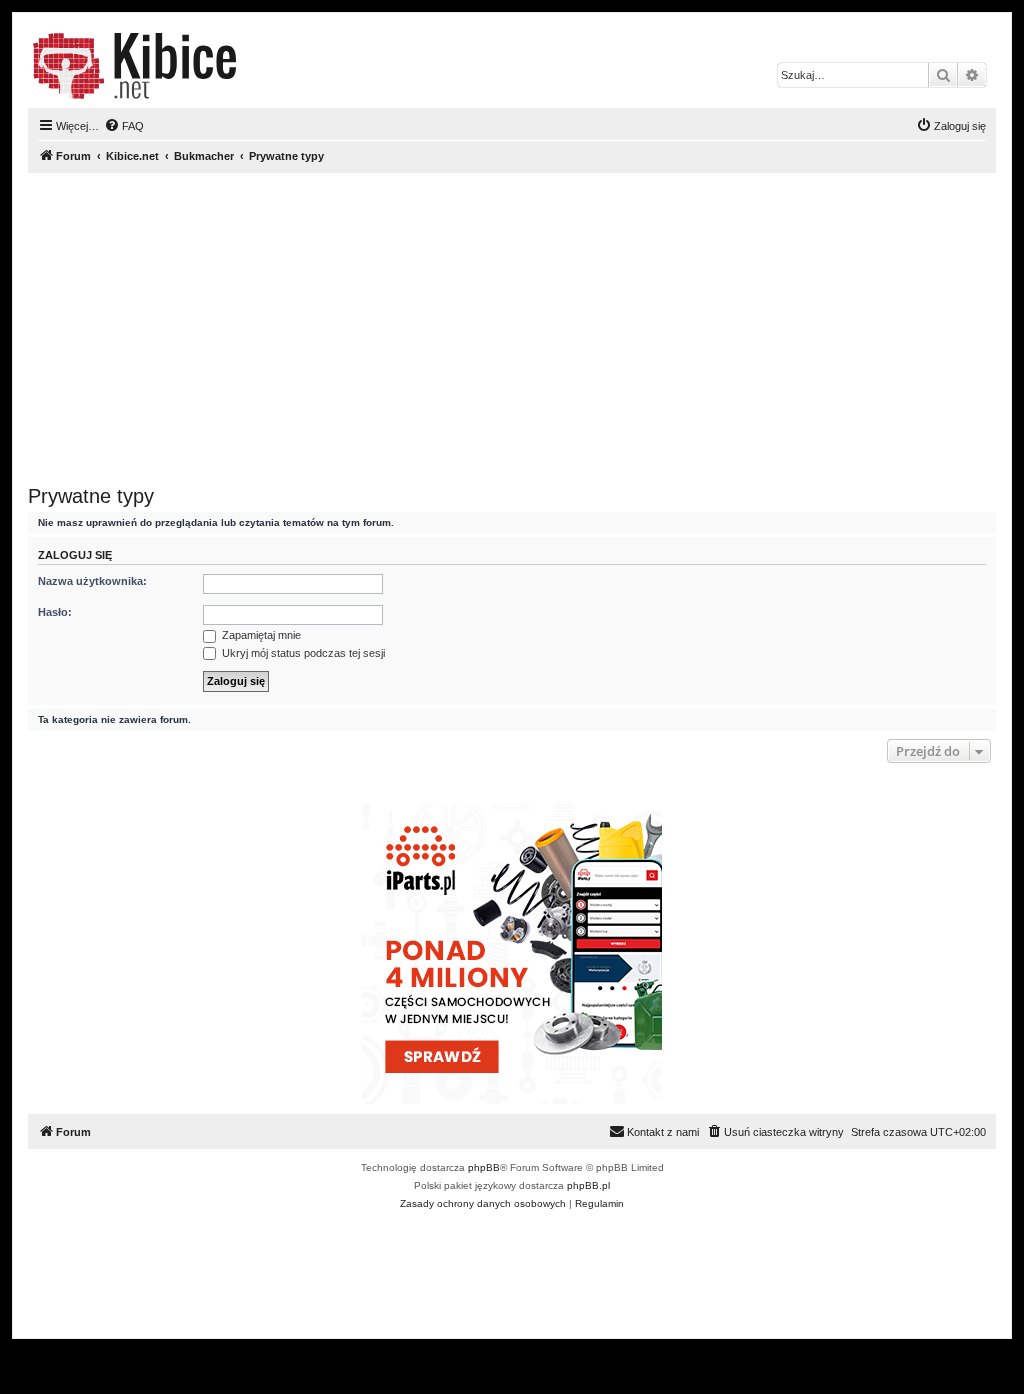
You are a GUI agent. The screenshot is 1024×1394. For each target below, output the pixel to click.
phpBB (484, 1167)
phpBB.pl (588, 1185)
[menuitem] (124, 126)
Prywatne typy (91, 496)
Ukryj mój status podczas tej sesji (302, 653)
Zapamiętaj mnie (260, 635)
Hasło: (55, 612)
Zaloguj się (75, 555)
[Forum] (134, 66)
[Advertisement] (512, 329)
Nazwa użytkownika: (92, 581)
